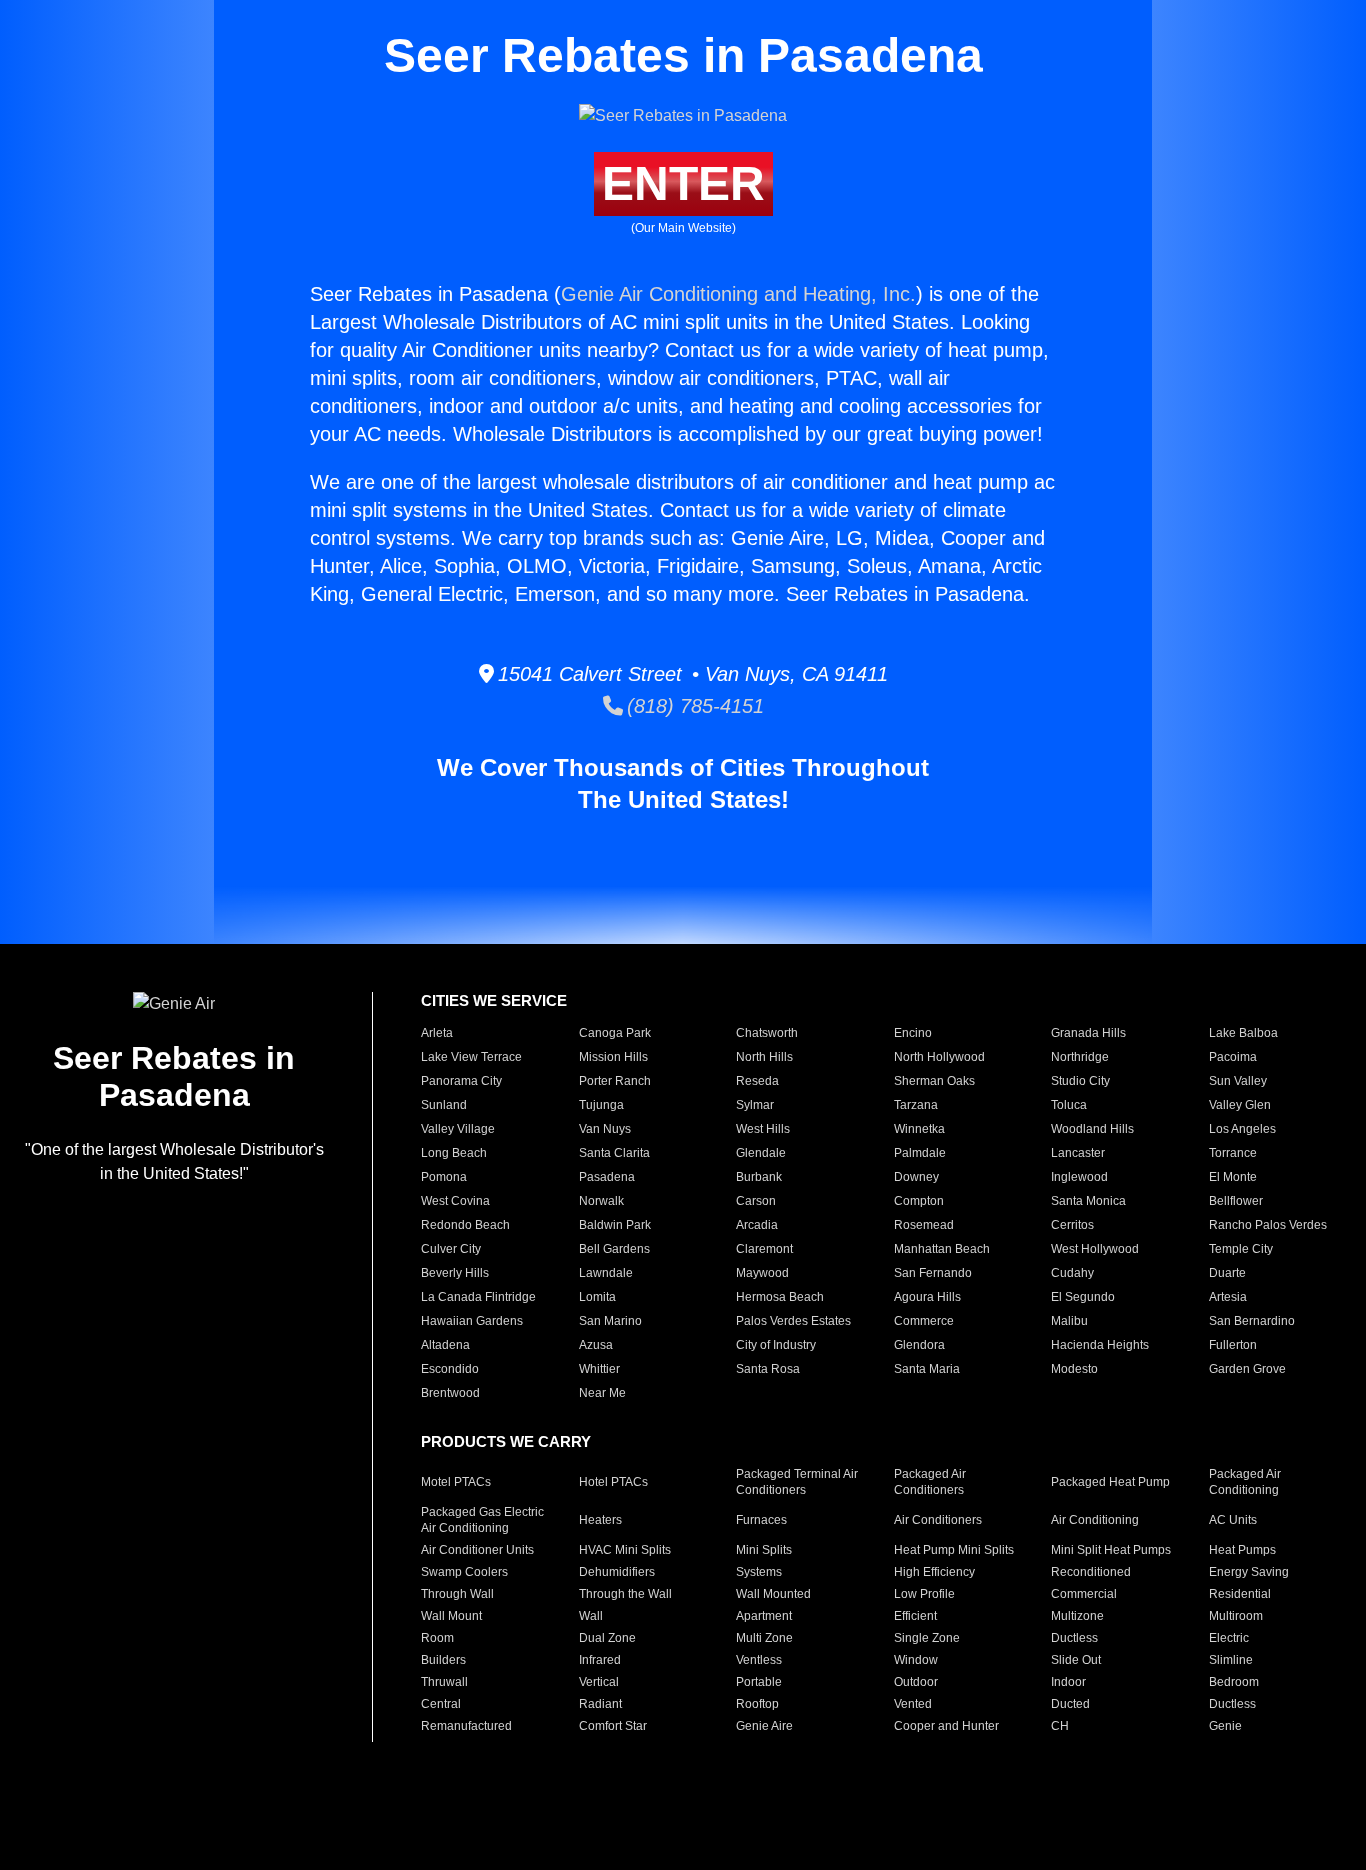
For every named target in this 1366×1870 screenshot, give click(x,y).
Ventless (759, 1660)
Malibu (1069, 1321)
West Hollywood (1095, 1249)
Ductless (1074, 1638)
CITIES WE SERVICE (494, 1000)
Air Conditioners (938, 1520)
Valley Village (458, 1129)
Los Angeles (1242, 1129)
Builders (443, 1660)
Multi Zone (764, 1638)
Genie (1225, 1726)
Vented (913, 1704)
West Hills (763, 1129)
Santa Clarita (614, 1153)
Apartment (764, 1616)
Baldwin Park (615, 1225)
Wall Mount (451, 1616)
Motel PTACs (456, 1482)
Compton (919, 1201)
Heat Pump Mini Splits (954, 1550)
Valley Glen (1240, 1105)
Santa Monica (1088, 1201)
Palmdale (920, 1153)
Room (437, 1638)
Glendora (919, 1345)
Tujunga (601, 1105)
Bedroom (1234, 1682)
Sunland (444, 1105)
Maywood (762, 1273)
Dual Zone (607, 1638)
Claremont (764, 1249)
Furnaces (761, 1520)
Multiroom (1236, 1616)
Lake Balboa (1243, 1033)
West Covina (455, 1201)
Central (441, 1704)
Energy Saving (1249, 1572)
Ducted (1070, 1704)
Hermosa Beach (780, 1297)
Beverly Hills (455, 1273)
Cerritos (1072, 1225)
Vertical (599, 1682)
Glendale (761, 1153)
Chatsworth (767, 1033)
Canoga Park (615, 1033)
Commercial (1084, 1594)
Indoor (1068, 1682)
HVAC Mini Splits (625, 1550)
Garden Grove (1247, 1369)
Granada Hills (1088, 1033)
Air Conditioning (1095, 1520)
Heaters (600, 1520)
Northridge (1080, 1057)
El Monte (1233, 1177)
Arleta (437, 1033)
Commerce (924, 1321)
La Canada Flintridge (478, 1297)
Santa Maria (927, 1369)
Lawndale (606, 1273)
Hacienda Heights (1100, 1345)
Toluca (1069, 1105)
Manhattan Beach (942, 1249)
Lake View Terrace (471, 1057)
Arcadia (757, 1225)
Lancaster (1078, 1153)
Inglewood (1079, 1177)
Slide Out (1076, 1660)
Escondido (450, 1369)
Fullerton (1233, 1345)
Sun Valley (1238, 1081)
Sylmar (755, 1105)
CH (1060, 1726)
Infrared (600, 1660)
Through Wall (457, 1594)
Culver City (451, 1249)
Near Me (602, 1393)
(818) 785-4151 (693, 706)
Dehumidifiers (617, 1572)
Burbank (759, 1177)
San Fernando (933, 1273)
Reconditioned (1091, 1572)
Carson (756, 1201)
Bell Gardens (614, 1249)
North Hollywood (939, 1057)
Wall (591, 1616)
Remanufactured (466, 1726)
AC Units (1233, 1520)
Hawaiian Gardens (472, 1321)
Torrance (1233, 1153)
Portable (759, 1682)
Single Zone (927, 1638)
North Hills (764, 1057)
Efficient (915, 1616)
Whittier (599, 1369)
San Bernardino (1252, 1321)
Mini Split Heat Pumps (1111, 1550)
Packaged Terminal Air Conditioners (797, 1482)
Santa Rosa (768, 1369)
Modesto (1074, 1369)
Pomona (444, 1177)
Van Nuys (605, 1129)
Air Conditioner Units (477, 1550)
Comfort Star (613, 1726)
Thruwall (444, 1682)
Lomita (597, 1297)
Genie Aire (764, 1726)
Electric (1229, 1638)
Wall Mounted (773, 1594)
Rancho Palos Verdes (1268, 1225)
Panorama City (461, 1081)
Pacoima (1233, 1057)
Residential (1240, 1594)
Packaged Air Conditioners (930, 1482)
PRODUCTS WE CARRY (506, 1441)
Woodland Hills (1092, 1129)
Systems (759, 1572)
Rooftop (757, 1704)
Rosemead (924, 1225)
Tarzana (916, 1105)
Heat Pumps (1242, 1550)
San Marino (610, 1321)
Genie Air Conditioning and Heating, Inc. (738, 294)
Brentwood (450, 1393)
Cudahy (1072, 1273)
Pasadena (607, 1177)
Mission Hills (613, 1057)
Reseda (757, 1081)
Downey (916, 1177)
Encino (913, 1033)
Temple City (1241, 1249)
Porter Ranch (615, 1081)
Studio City (1080, 1081)
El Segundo (1083, 1297)
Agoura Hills (927, 1297)
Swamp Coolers (464, 1572)
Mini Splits (764, 1550)
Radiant (600, 1704)
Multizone (1077, 1616)
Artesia (1228, 1297)
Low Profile (924, 1594)
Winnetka (919, 1129)
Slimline (1231, 1660)
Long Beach (454, 1153)
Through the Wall (625, 1594)
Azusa (596, 1345)
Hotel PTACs (613, 1482)
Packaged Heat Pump (1110, 1482)
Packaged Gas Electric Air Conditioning (482, 1520)
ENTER (683, 183)
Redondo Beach (465, 1225)
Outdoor (916, 1682)
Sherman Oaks (934, 1081)
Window (916, 1660)
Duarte (1227, 1273)
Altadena (445, 1345)
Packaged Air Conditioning (1245, 1482)
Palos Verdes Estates (793, 1321)
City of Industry (776, 1345)
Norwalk (601, 1201)
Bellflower (1236, 1201)
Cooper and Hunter (946, 1726)
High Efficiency (934, 1572)
